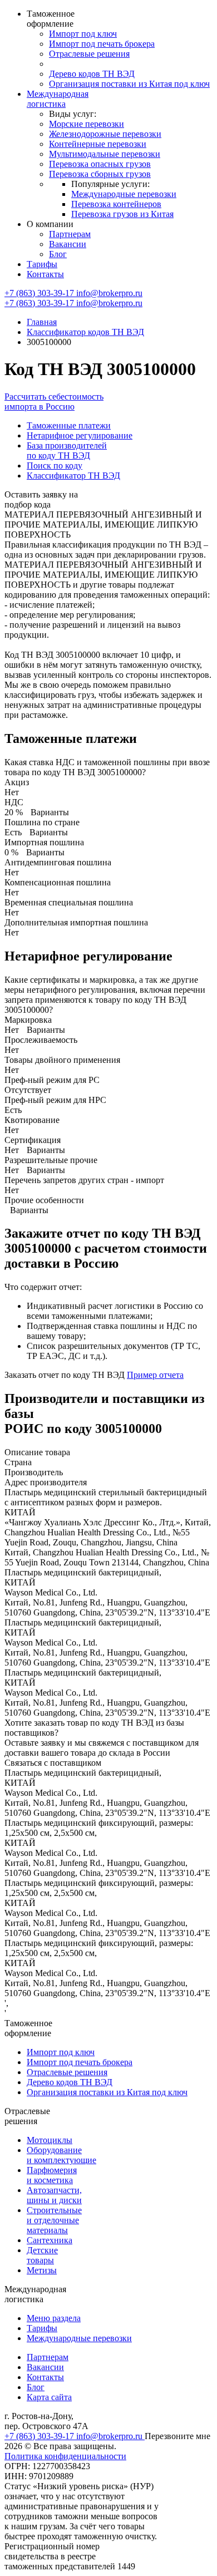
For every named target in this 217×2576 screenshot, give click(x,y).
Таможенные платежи (69, 425)
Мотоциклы (50, 2140)
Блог (58, 254)
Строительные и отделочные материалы (54, 2220)
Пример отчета (155, 1375)
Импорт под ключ (83, 34)
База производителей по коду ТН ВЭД (67, 450)
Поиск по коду (55, 466)
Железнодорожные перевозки (105, 134)
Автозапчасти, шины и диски (54, 2195)
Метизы (42, 2270)
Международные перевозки (124, 194)
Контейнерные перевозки (98, 144)
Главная (42, 322)
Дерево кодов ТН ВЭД (92, 74)
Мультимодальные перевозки (105, 154)
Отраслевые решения (89, 54)
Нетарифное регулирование (80, 435)
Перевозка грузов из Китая (122, 214)
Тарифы (42, 264)
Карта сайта (49, 2397)
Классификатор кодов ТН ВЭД (85, 332)
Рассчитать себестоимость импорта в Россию (54, 402)
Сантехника (50, 2240)
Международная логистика (58, 99)
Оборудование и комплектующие (61, 2155)
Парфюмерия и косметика (52, 2175)
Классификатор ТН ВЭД (73, 476)
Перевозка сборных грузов (100, 174)
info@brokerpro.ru (109, 293)
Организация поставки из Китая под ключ (129, 84)
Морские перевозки (87, 124)
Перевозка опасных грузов (100, 164)
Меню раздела (54, 2318)
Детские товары (42, 2255)
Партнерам (70, 234)
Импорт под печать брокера (102, 44)
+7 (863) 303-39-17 (40, 293)
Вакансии (68, 244)
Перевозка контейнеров (116, 204)
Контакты (45, 274)
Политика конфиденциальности (65, 2456)
